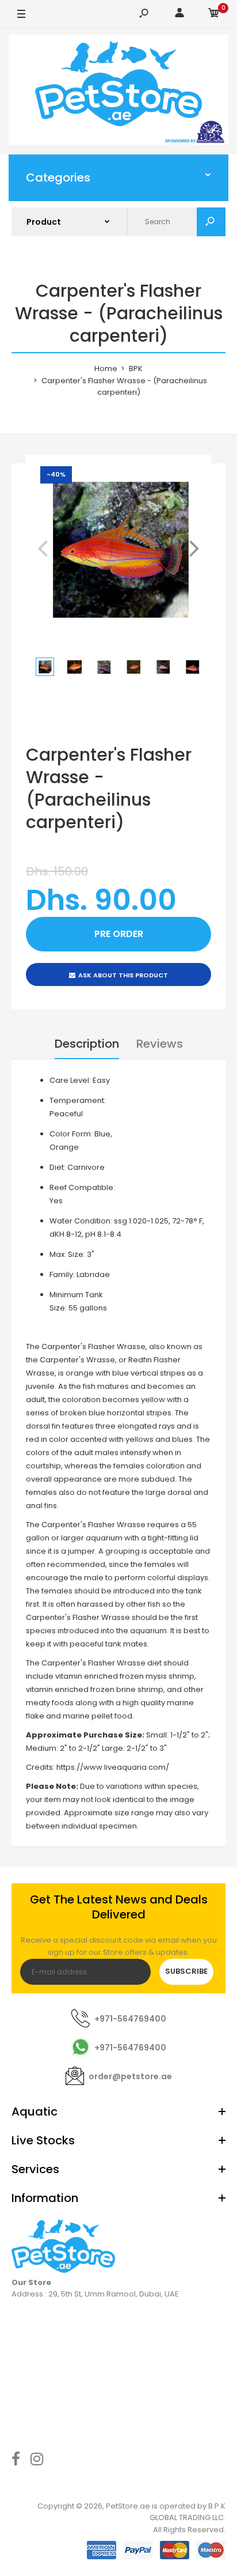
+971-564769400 (130, 2019)
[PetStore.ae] (118, 92)
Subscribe (186, 1971)
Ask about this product (123, 975)
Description (87, 1044)
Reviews (160, 1044)
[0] (214, 15)
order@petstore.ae (130, 2076)
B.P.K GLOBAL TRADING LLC (188, 2512)
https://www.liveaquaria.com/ (113, 1767)
